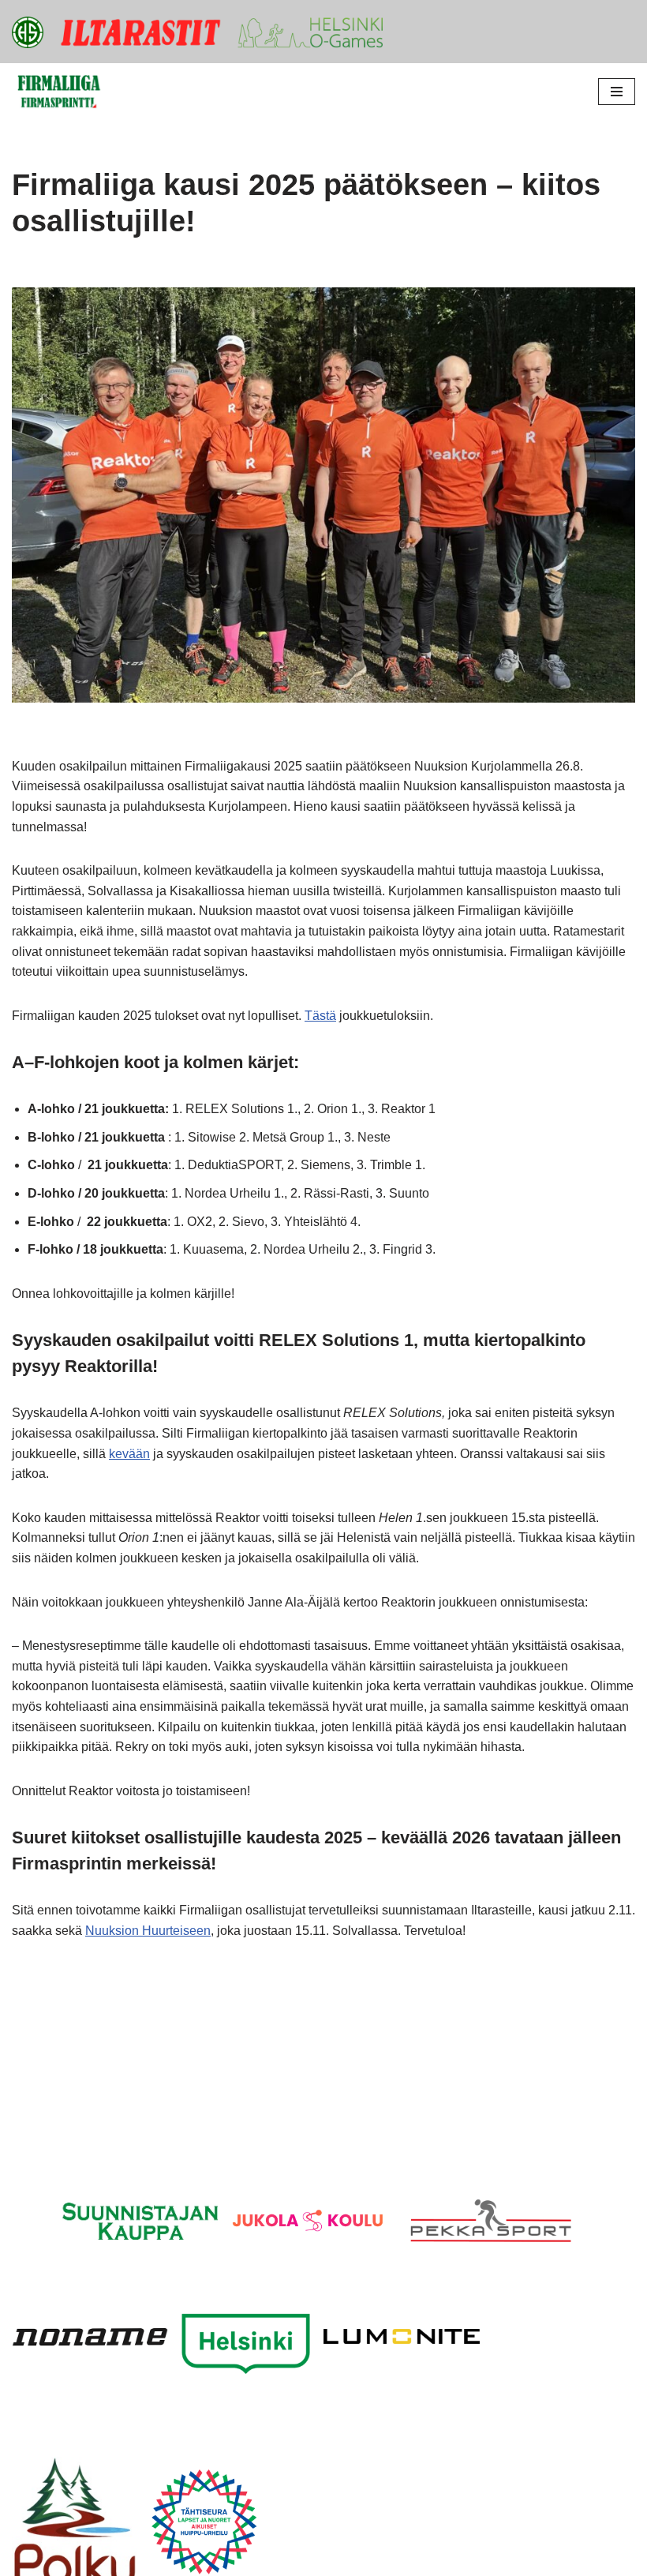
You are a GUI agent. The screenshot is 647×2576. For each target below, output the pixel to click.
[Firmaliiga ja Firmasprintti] (59, 92)
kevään (129, 1454)
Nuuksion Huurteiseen (148, 1931)
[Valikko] (617, 92)
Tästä (320, 1016)
